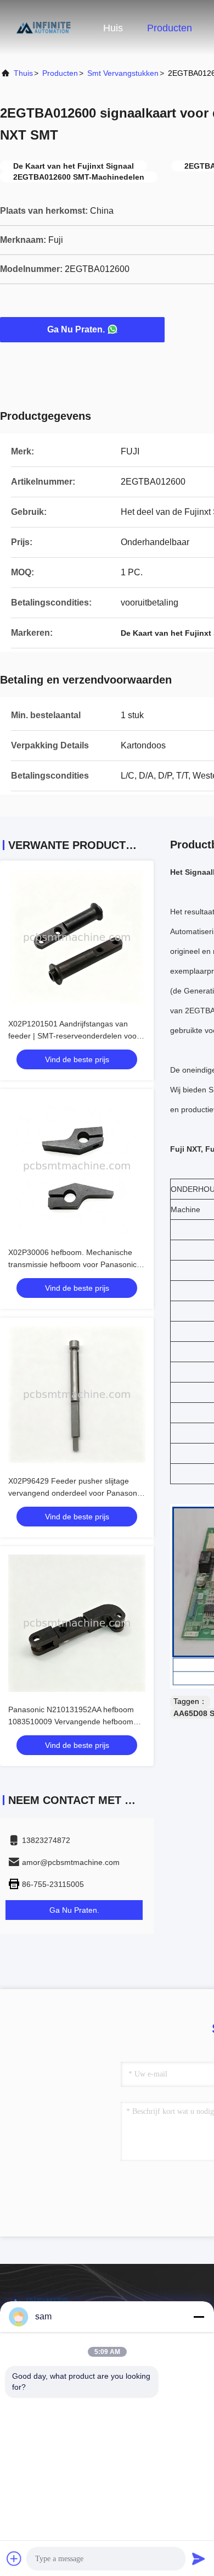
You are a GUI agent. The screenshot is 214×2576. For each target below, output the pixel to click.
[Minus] (199, 2317)
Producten (170, 28)
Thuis (23, 73)
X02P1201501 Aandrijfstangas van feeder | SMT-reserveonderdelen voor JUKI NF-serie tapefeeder (74, 1036)
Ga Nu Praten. (76, 329)
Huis (113, 28)
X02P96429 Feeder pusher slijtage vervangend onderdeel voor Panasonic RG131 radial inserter (75, 1493)
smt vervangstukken (123, 73)
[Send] (199, 2558)
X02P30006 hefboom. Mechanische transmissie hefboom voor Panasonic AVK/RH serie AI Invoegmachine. (72, 1264)
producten (60, 73)
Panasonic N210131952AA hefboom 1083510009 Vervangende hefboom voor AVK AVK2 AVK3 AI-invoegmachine (76, 1722)
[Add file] (14, 2558)
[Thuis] (44, 27)
